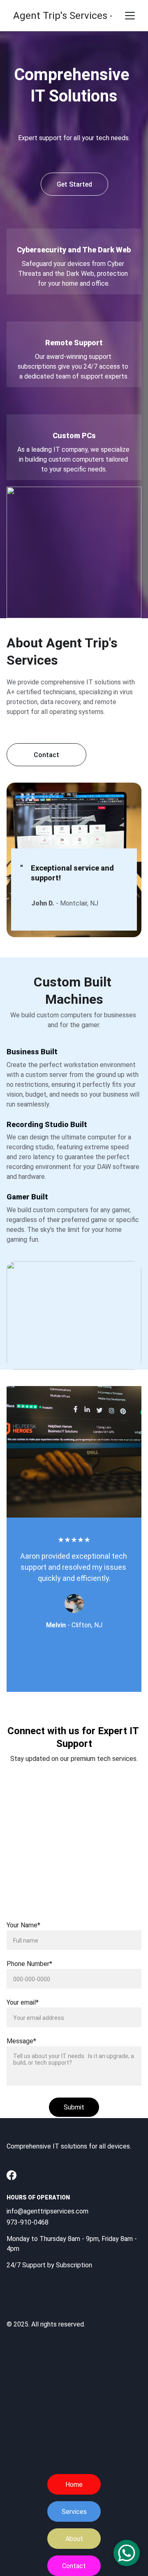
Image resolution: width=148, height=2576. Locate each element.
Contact (74, 2566)
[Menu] (130, 16)
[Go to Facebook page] (12, 2175)
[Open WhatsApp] (127, 2553)
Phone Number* (29, 1964)
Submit (74, 2107)
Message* (21, 2041)
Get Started (74, 184)
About (74, 2539)
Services (74, 2512)
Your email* (23, 2002)
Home (74, 2485)
